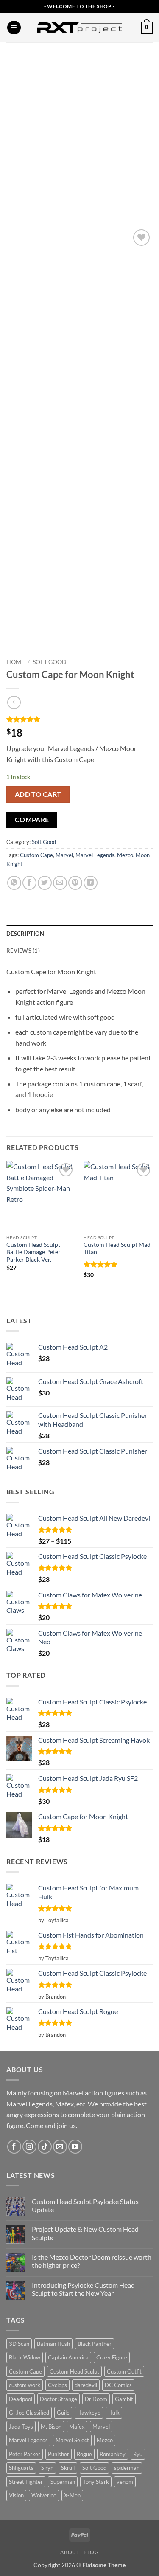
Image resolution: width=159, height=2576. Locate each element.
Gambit (124, 2399)
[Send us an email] (60, 2147)
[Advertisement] (79, 126)
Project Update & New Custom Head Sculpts (85, 2233)
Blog (91, 2552)
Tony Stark (96, 2482)
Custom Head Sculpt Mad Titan (117, 1249)
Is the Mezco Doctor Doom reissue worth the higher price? (92, 2261)
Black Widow (25, 2357)
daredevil (86, 2385)
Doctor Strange (59, 2399)
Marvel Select (72, 2440)
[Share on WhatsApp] (14, 883)
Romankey (113, 2454)
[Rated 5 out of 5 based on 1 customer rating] (79, 719)
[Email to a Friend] (60, 883)
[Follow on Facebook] (14, 2147)
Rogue (84, 2454)
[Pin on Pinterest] (75, 883)
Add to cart (38, 794)
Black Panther (95, 2344)
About (70, 2552)
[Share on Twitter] (45, 883)
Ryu (138, 2454)
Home (15, 662)
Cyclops (57, 2385)
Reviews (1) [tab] (23, 951)
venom (125, 2482)
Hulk (114, 2413)
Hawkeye (89, 2413)
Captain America (68, 2357)
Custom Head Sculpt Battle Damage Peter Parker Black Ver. (33, 1252)
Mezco (125, 855)
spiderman (127, 2468)
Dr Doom (96, 2399)
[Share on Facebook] (29, 883)
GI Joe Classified (29, 2413)
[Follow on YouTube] (75, 2147)
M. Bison (51, 2427)
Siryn (47, 2468)
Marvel (64, 855)
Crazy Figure (112, 2357)
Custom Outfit (124, 2371)
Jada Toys (21, 2427)
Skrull (68, 2468)
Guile (63, 2413)
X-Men (72, 2495)
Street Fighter (26, 2482)
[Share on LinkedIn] (91, 883)
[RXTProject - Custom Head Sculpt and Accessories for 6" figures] (80, 28)
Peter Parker (25, 2454)
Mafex (77, 2427)
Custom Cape (36, 855)
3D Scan (19, 2344)
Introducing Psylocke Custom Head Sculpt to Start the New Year (83, 2289)
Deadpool (21, 2399)
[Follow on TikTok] (45, 2147)
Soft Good (50, 662)
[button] (14, 28)
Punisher (59, 2454)
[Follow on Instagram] (29, 2147)
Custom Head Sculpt (74, 2371)
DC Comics (118, 2385)
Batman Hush (53, 2344)
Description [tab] (25, 934)
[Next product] (14, 702)
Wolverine (44, 2495)
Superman (63, 2482)
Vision (16, 2495)
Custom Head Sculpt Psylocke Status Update (85, 2205)
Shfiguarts (21, 2468)
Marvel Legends (95, 855)
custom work (25, 2385)
